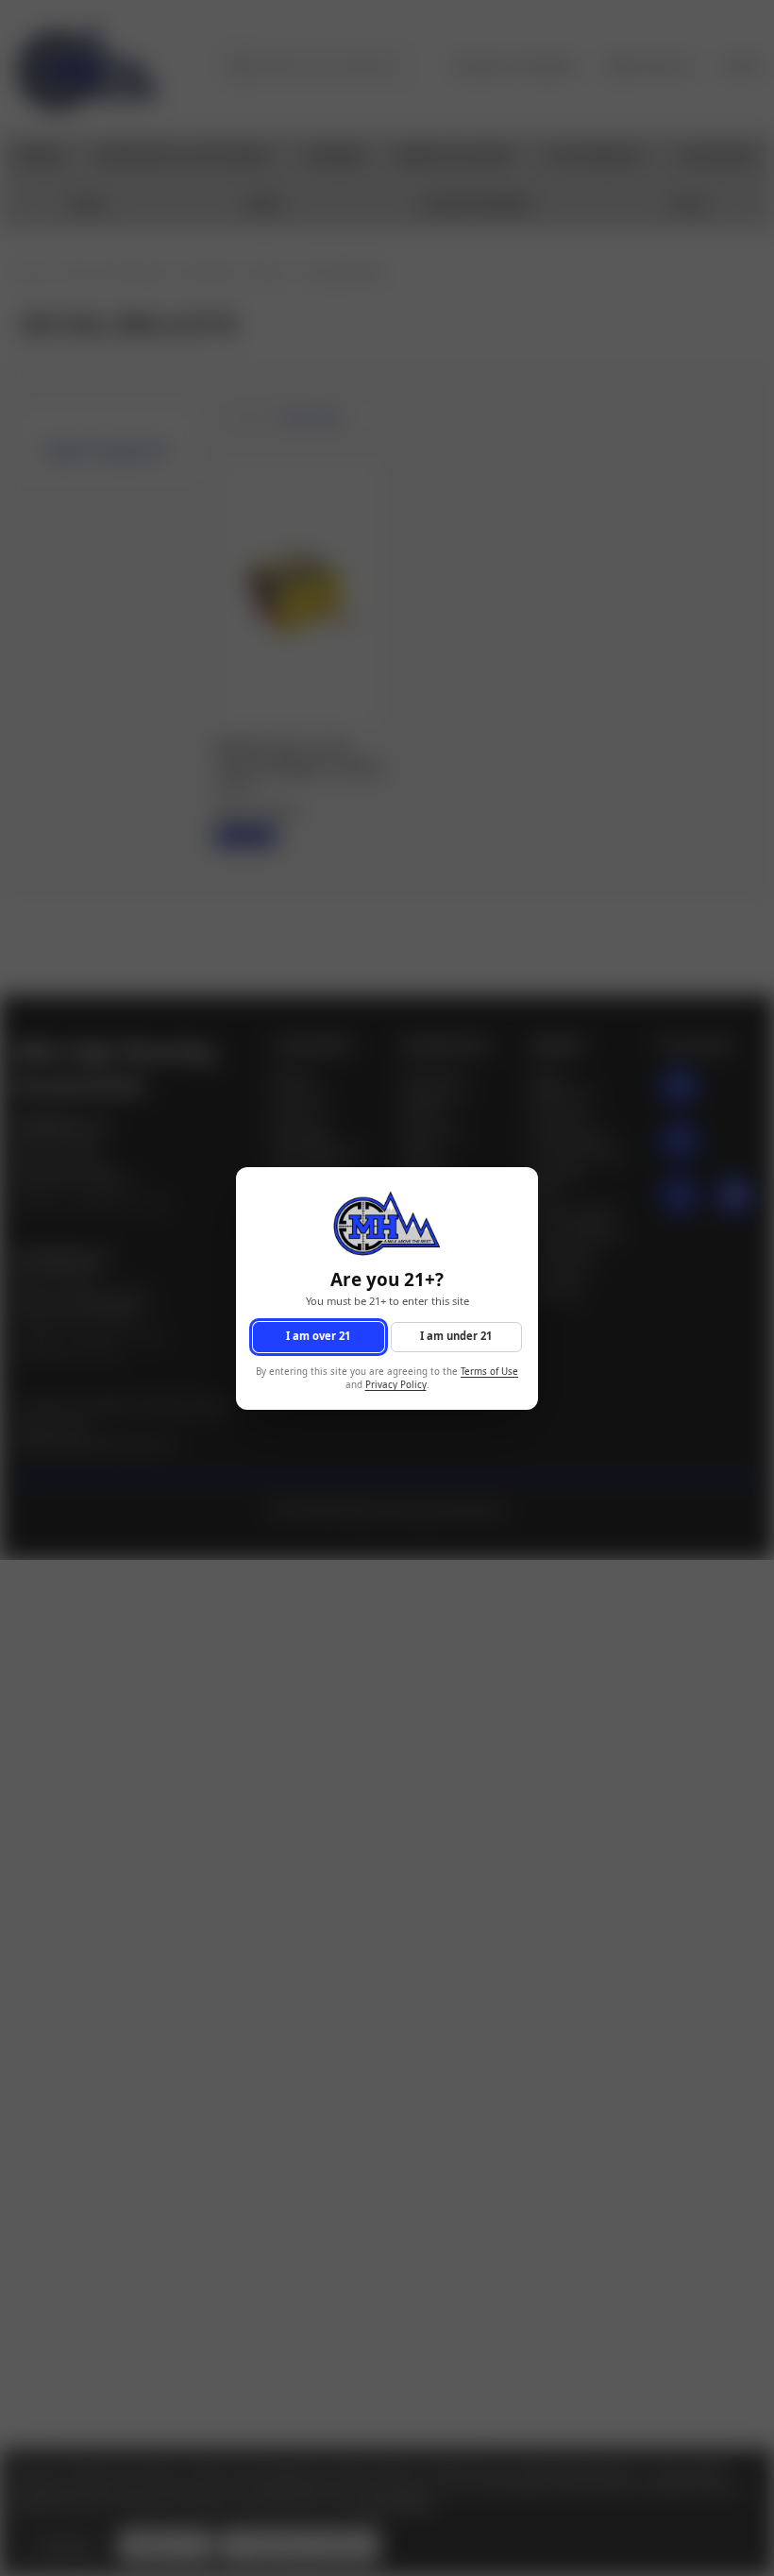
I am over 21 (318, 1336)
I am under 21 (456, 1336)
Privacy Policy (396, 1385)
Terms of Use (489, 1371)
